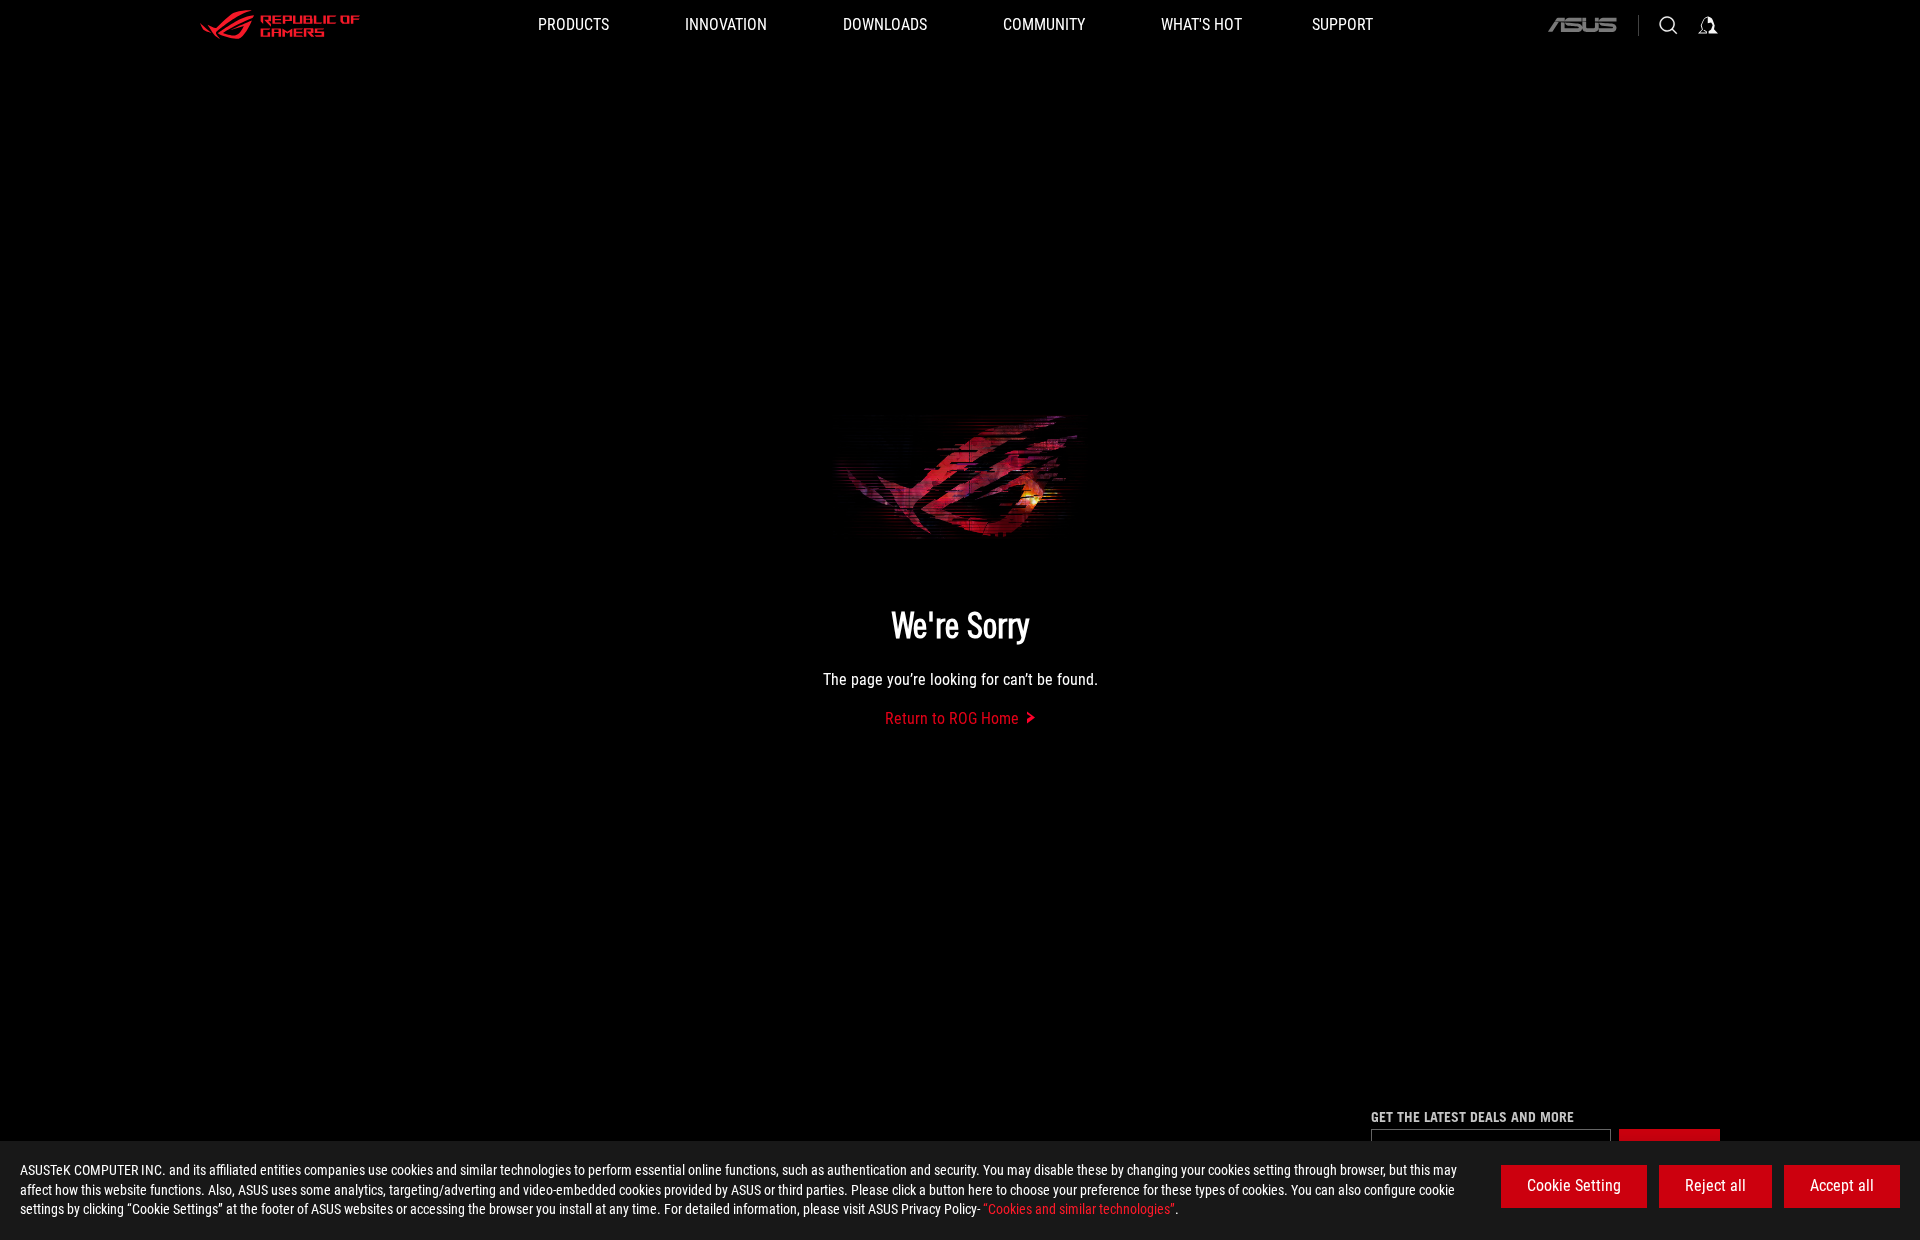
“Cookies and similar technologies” (1079, 1209)
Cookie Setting (1574, 1185)
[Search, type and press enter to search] (1668, 25)
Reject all (1715, 1185)
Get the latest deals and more (1472, 1117)
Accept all (1842, 1185)
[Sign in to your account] (1708, 25)
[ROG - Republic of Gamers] (280, 25)
